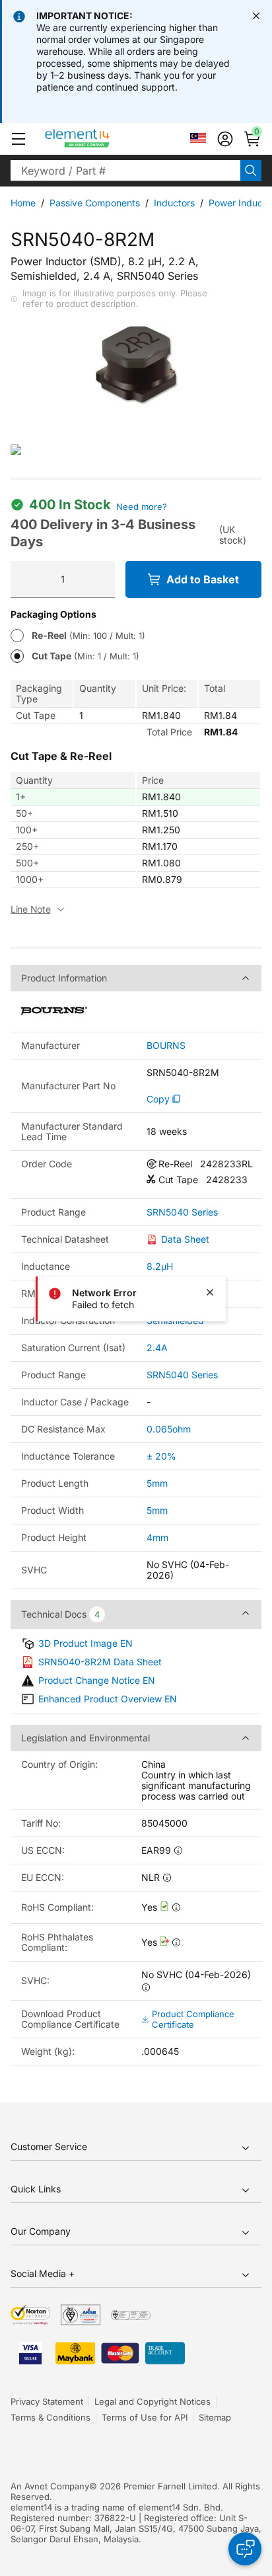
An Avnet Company (50, 2486)
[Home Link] (102, 139)
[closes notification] (256, 16)
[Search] (251, 171)
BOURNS (166, 1046)
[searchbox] (125, 171)
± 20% (161, 1456)
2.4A (157, 1348)
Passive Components (95, 203)
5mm (157, 1483)
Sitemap (215, 2417)
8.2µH (160, 1266)
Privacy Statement (47, 2401)
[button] (18, 139)
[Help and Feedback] (245, 2549)
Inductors (174, 203)
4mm (157, 1537)
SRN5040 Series (182, 1212)
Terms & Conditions (51, 2417)
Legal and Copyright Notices (153, 2401)
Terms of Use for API (145, 2417)
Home (23, 203)
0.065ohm (169, 1429)
